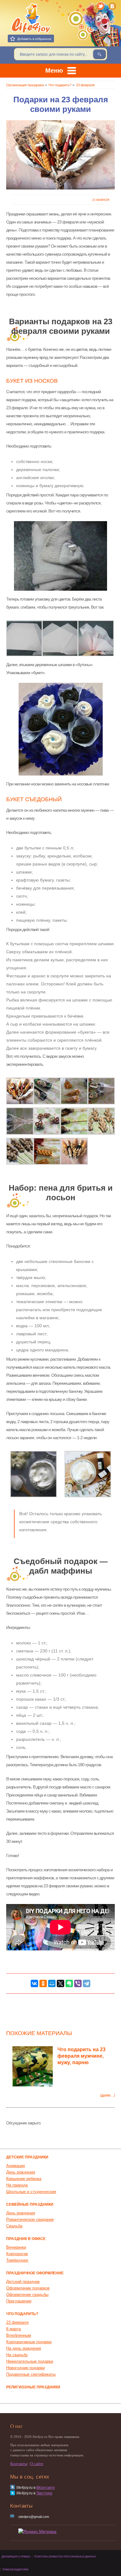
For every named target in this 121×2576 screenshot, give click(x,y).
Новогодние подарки (25, 2368)
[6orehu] (101, 1121)
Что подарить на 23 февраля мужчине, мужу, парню (81, 2056)
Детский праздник (23, 2282)
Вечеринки (16, 2247)
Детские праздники (27, 2157)
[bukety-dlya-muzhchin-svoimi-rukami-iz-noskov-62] (96, 638)
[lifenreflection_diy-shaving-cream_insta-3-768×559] (88, 1474)
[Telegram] (87, 1983)
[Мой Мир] (52, 1983)
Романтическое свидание (30, 2219)
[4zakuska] (74, 1091)
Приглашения (19, 2301)
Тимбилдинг (17, 2260)
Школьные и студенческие (31, 2192)
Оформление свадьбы (27, 2295)
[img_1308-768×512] (33, 1474)
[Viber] (78, 1983)
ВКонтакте (46, 2488)
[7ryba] (74, 1121)
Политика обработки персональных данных (65, 2557)
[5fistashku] (20, 1151)
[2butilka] (47, 1091)
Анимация (16, 2166)
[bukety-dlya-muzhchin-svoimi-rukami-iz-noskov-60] (24, 638)
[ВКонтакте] (113, 6)
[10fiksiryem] (101, 1091)
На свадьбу (17, 2355)
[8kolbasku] (47, 1151)
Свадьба (14, 2226)
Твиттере (44, 2493)
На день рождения (24, 2348)
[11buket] (74, 1151)
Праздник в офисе (26, 2239)
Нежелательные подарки (30, 2361)
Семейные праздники (30, 2204)
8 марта (13, 2329)
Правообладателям (16, 2570)
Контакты (19, 2464)
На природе (17, 2185)
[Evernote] (69, 1983)
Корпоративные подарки (29, 2342)
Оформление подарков (28, 2288)
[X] (60, 1983)
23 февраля (101, 200)
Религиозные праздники (33, 2387)
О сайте (37, 2464)
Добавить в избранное (34, 39)
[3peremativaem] (20, 1121)
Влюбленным (19, 2335)
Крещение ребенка (24, 2179)
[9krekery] (47, 1121)
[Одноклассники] (43, 1983)
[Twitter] (101, 6)
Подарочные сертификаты (31, 2374)
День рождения (21, 2172)
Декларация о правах (16, 2557)
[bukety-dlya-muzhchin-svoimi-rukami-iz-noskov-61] (60, 638)
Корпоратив (17, 2254)
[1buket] (20, 1091)
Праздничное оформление (35, 2273)
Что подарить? (22, 2314)
